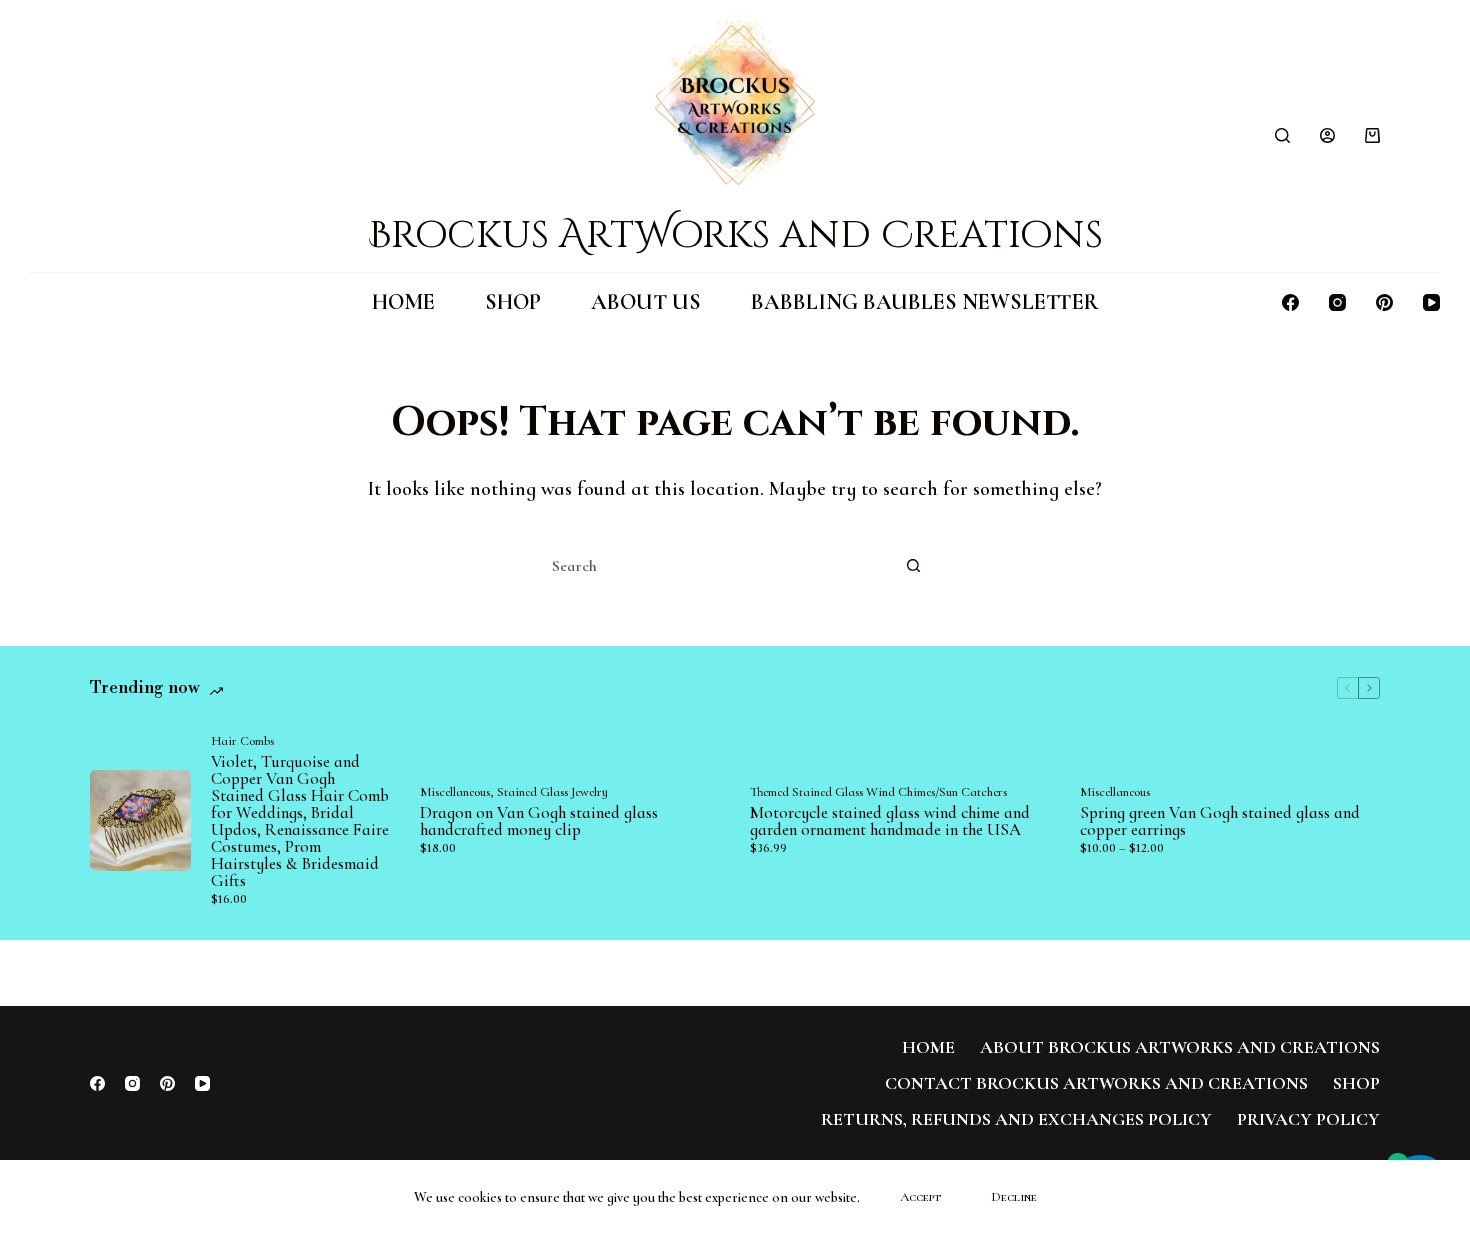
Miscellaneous (455, 792)
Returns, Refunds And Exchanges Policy (1016, 1119)
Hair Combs (242, 741)
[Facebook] (1290, 302)
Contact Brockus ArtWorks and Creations (1096, 1083)
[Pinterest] (1384, 302)
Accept (920, 1197)
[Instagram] (1337, 302)
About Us (646, 302)
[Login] (1327, 135)
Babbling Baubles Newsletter (925, 302)
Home (403, 302)
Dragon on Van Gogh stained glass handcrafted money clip (539, 821)
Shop (513, 302)
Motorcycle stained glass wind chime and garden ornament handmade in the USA (890, 821)
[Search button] (913, 566)
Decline (1014, 1197)
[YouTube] (1431, 302)
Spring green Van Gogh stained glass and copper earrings (1220, 821)
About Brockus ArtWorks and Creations (1180, 1047)
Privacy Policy (1308, 1119)
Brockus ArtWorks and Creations (735, 235)
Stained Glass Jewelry (552, 792)
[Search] (1282, 135)
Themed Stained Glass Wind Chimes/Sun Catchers (878, 792)
